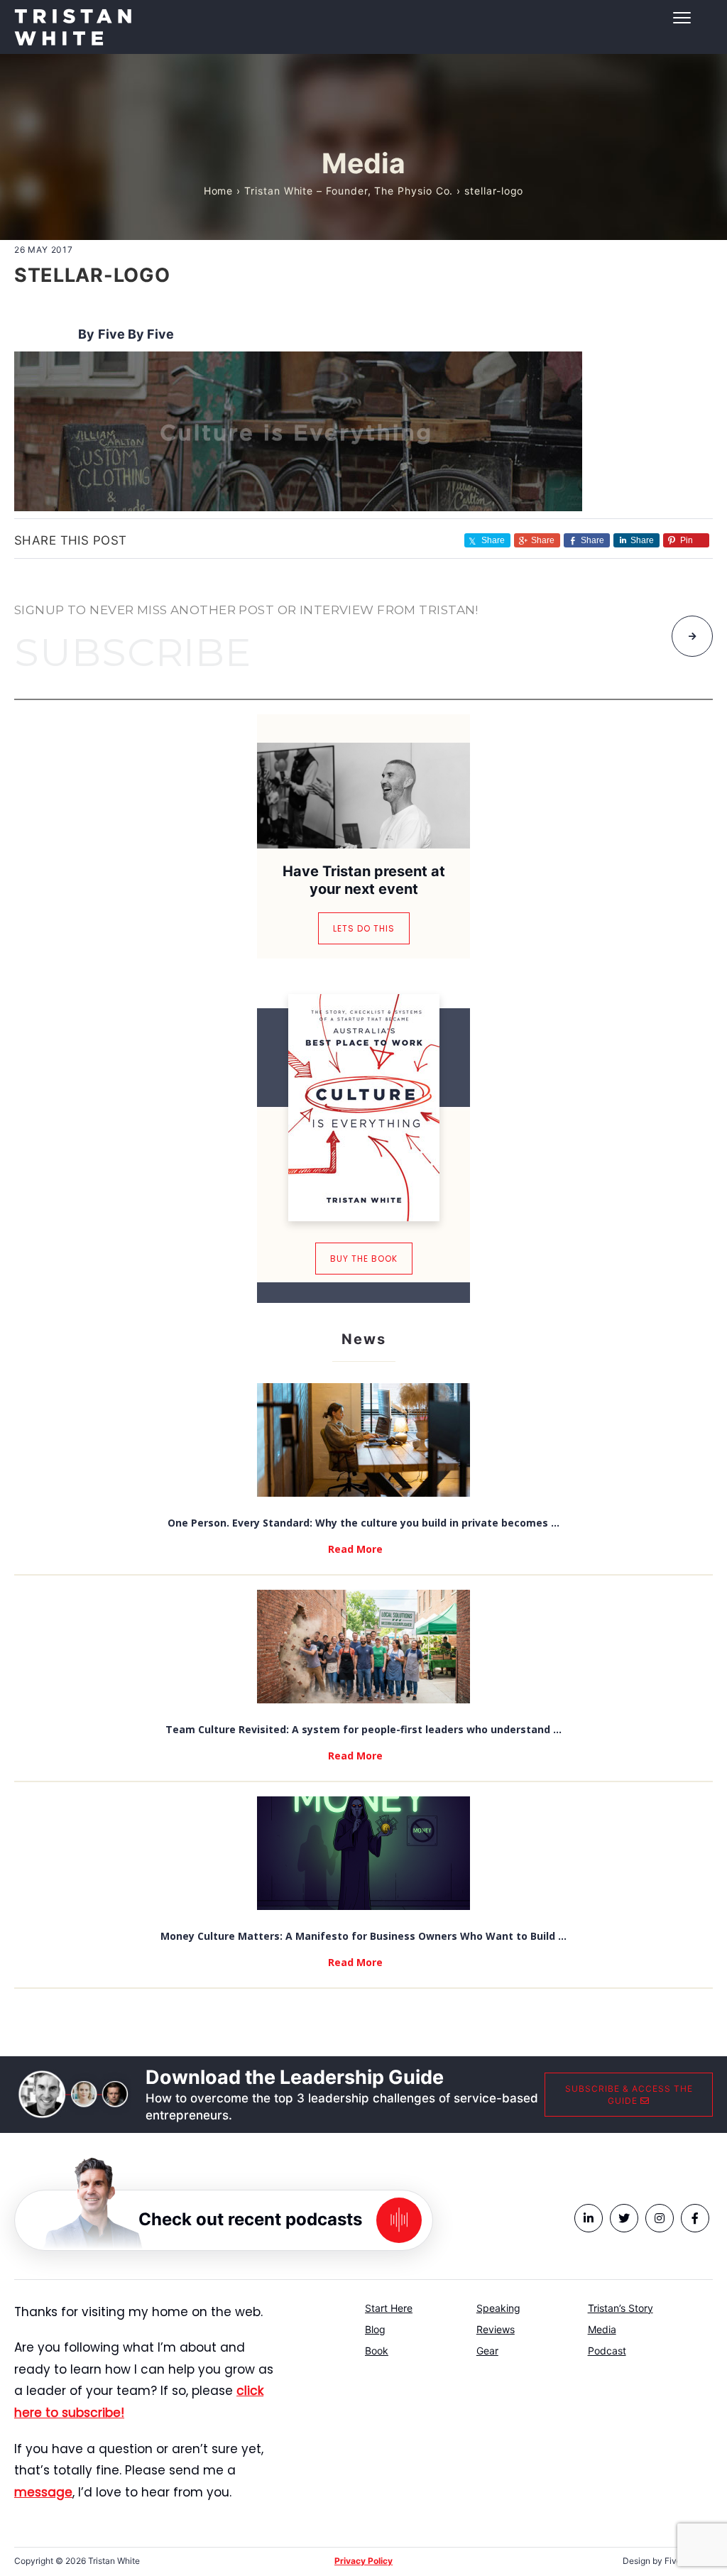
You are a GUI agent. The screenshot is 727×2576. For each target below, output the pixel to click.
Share (543, 540)
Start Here (389, 2308)
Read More (355, 1549)
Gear (487, 2351)
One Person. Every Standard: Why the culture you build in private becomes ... (363, 1523)
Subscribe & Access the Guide (629, 2095)
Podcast (607, 2351)
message (43, 2492)
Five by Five (136, 334)
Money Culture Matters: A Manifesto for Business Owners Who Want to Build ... (363, 1936)
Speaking (498, 2308)
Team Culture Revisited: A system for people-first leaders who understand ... (363, 1729)
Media (602, 2329)
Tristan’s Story (621, 2308)
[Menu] (363, 18)
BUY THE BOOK (364, 1259)
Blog (375, 2329)
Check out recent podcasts (250, 2218)
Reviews (496, 2329)
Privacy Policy (363, 2561)
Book (377, 2351)
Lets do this (364, 928)
